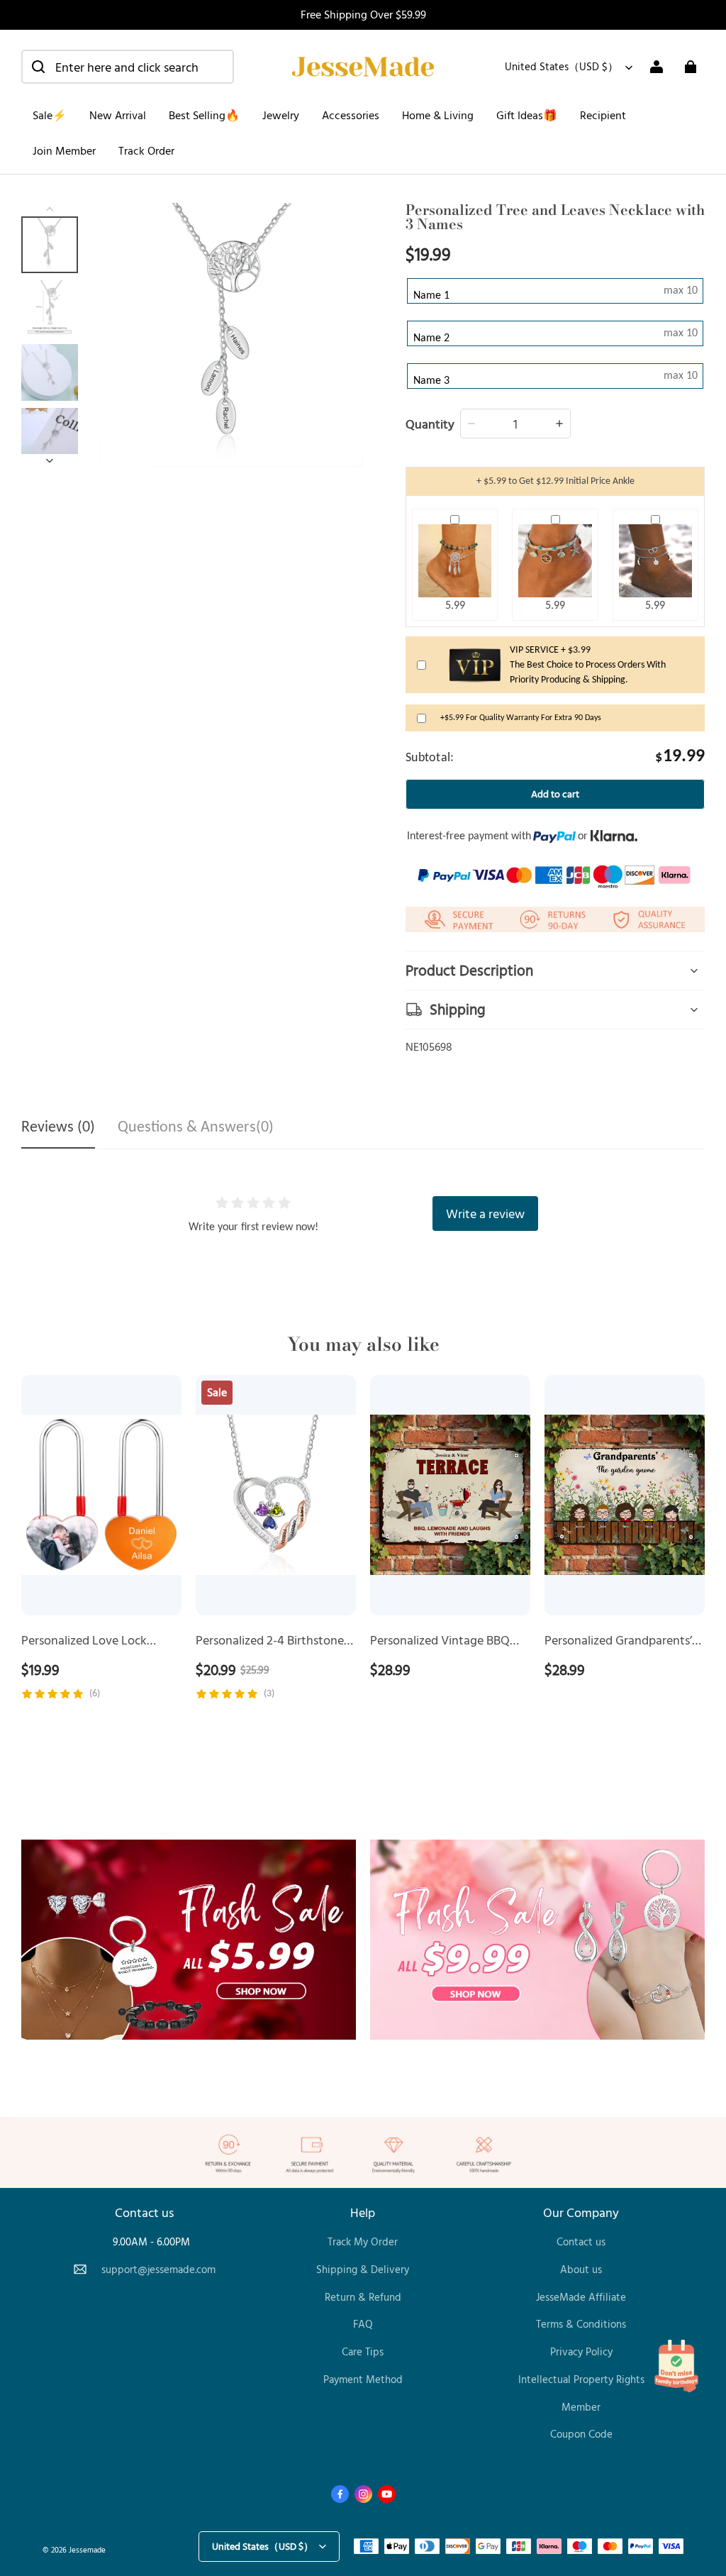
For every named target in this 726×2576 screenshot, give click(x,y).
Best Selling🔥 (204, 115)
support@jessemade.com (158, 2269)
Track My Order (363, 2241)
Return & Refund (363, 2297)
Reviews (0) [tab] (58, 1128)
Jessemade (87, 2549)
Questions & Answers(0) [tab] (196, 1128)
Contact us (581, 2241)
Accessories (351, 115)
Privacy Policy (581, 2351)
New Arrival (118, 115)
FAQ (363, 2324)
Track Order (146, 150)
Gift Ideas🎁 (527, 115)
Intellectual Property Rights (581, 2379)
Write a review (485, 1213)
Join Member (64, 150)
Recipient (603, 115)
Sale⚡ (50, 115)
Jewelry (281, 115)
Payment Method (363, 2379)
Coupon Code (581, 2434)
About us (581, 2269)
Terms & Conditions (581, 2324)
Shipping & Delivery (363, 2269)
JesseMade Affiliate (581, 2297)
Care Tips (363, 2351)
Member (581, 2407)
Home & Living (438, 115)
